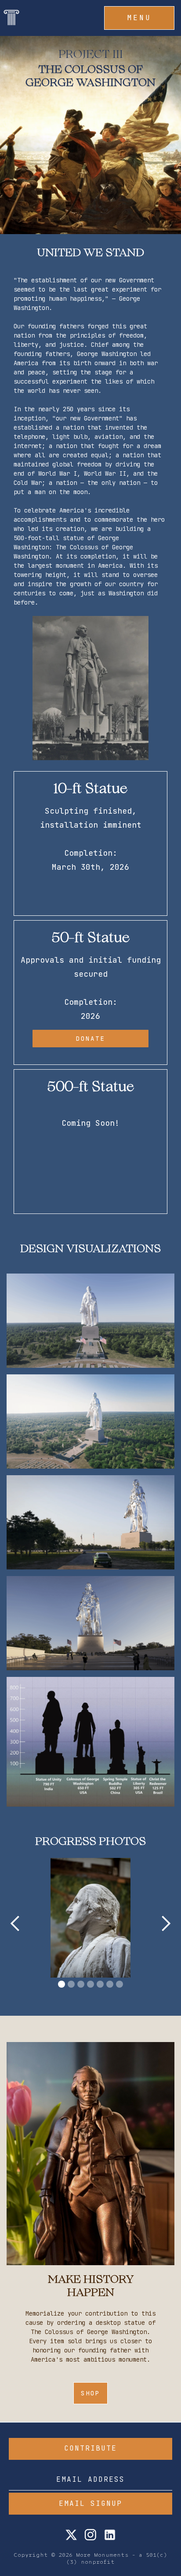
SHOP (90, 2393)
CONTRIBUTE (90, 2448)
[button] (139, 18)
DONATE (90, 1039)
